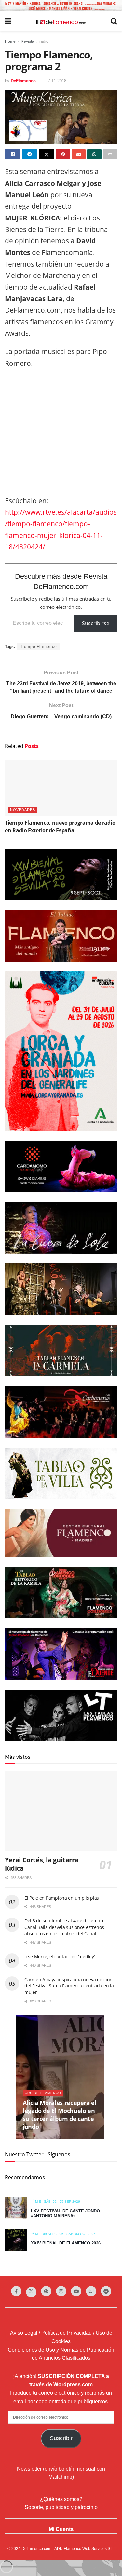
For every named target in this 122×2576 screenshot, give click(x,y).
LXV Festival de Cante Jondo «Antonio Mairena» (65, 2214)
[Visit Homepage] (61, 21)
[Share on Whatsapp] (94, 154)
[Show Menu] (8, 21)
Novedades (23, 810)
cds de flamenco (43, 2093)
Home (10, 41)
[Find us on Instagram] (61, 2291)
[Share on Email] (79, 154)
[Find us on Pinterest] (46, 2291)
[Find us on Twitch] (91, 2291)
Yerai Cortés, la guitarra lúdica (42, 1864)
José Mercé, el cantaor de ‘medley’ (59, 1957)
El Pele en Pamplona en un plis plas (62, 1898)
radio (44, 41)
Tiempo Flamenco (39, 647)
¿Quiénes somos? (61, 2499)
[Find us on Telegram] (106, 2291)
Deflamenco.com (36, 2549)
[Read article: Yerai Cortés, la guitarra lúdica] (61, 1811)
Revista (27, 41)
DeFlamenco (23, 81)
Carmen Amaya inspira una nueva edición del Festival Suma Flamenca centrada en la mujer (69, 1986)
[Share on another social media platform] (110, 154)
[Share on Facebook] (13, 154)
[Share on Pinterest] (63, 154)
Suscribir (61, 2438)
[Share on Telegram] (29, 154)
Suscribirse (96, 623)
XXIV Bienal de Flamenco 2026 (66, 2243)
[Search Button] (114, 21)
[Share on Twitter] (47, 154)
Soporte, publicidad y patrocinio (61, 2507)
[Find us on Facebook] (16, 2291)
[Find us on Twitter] (31, 2292)
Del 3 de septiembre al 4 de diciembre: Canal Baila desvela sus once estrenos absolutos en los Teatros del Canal (65, 1927)
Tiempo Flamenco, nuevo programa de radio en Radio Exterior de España (60, 826)
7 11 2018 (57, 81)
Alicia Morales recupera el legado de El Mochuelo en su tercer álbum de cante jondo (60, 2115)
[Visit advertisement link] (61, 6)
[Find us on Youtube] (76, 2291)
